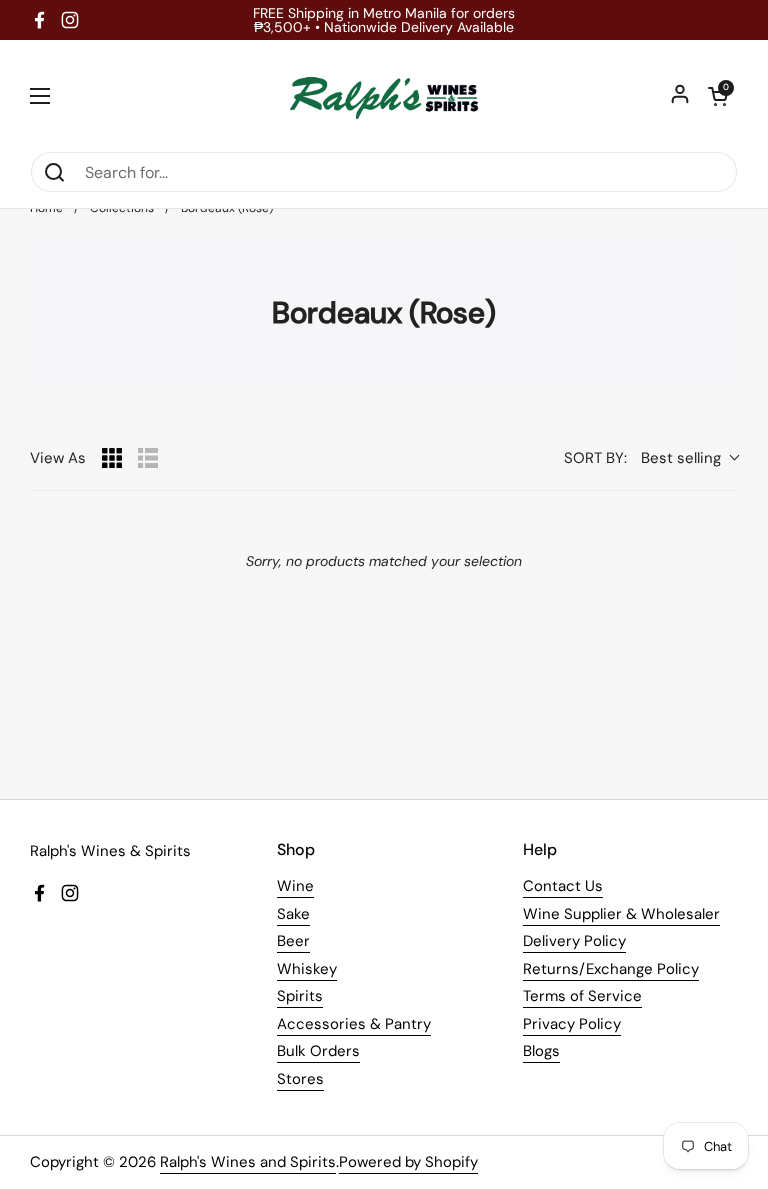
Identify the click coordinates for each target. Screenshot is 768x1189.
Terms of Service (582, 996)
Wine (295, 886)
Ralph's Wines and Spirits (248, 1162)
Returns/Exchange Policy (611, 969)
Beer (293, 941)
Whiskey (307, 969)
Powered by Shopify (408, 1162)
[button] (718, 96)
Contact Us (563, 886)
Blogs (541, 1051)
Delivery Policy (574, 941)
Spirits (300, 996)
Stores (300, 1079)
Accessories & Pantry (354, 1024)
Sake (293, 914)
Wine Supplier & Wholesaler (621, 914)
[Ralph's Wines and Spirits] (384, 95)
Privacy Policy (572, 1024)
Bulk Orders (318, 1051)
